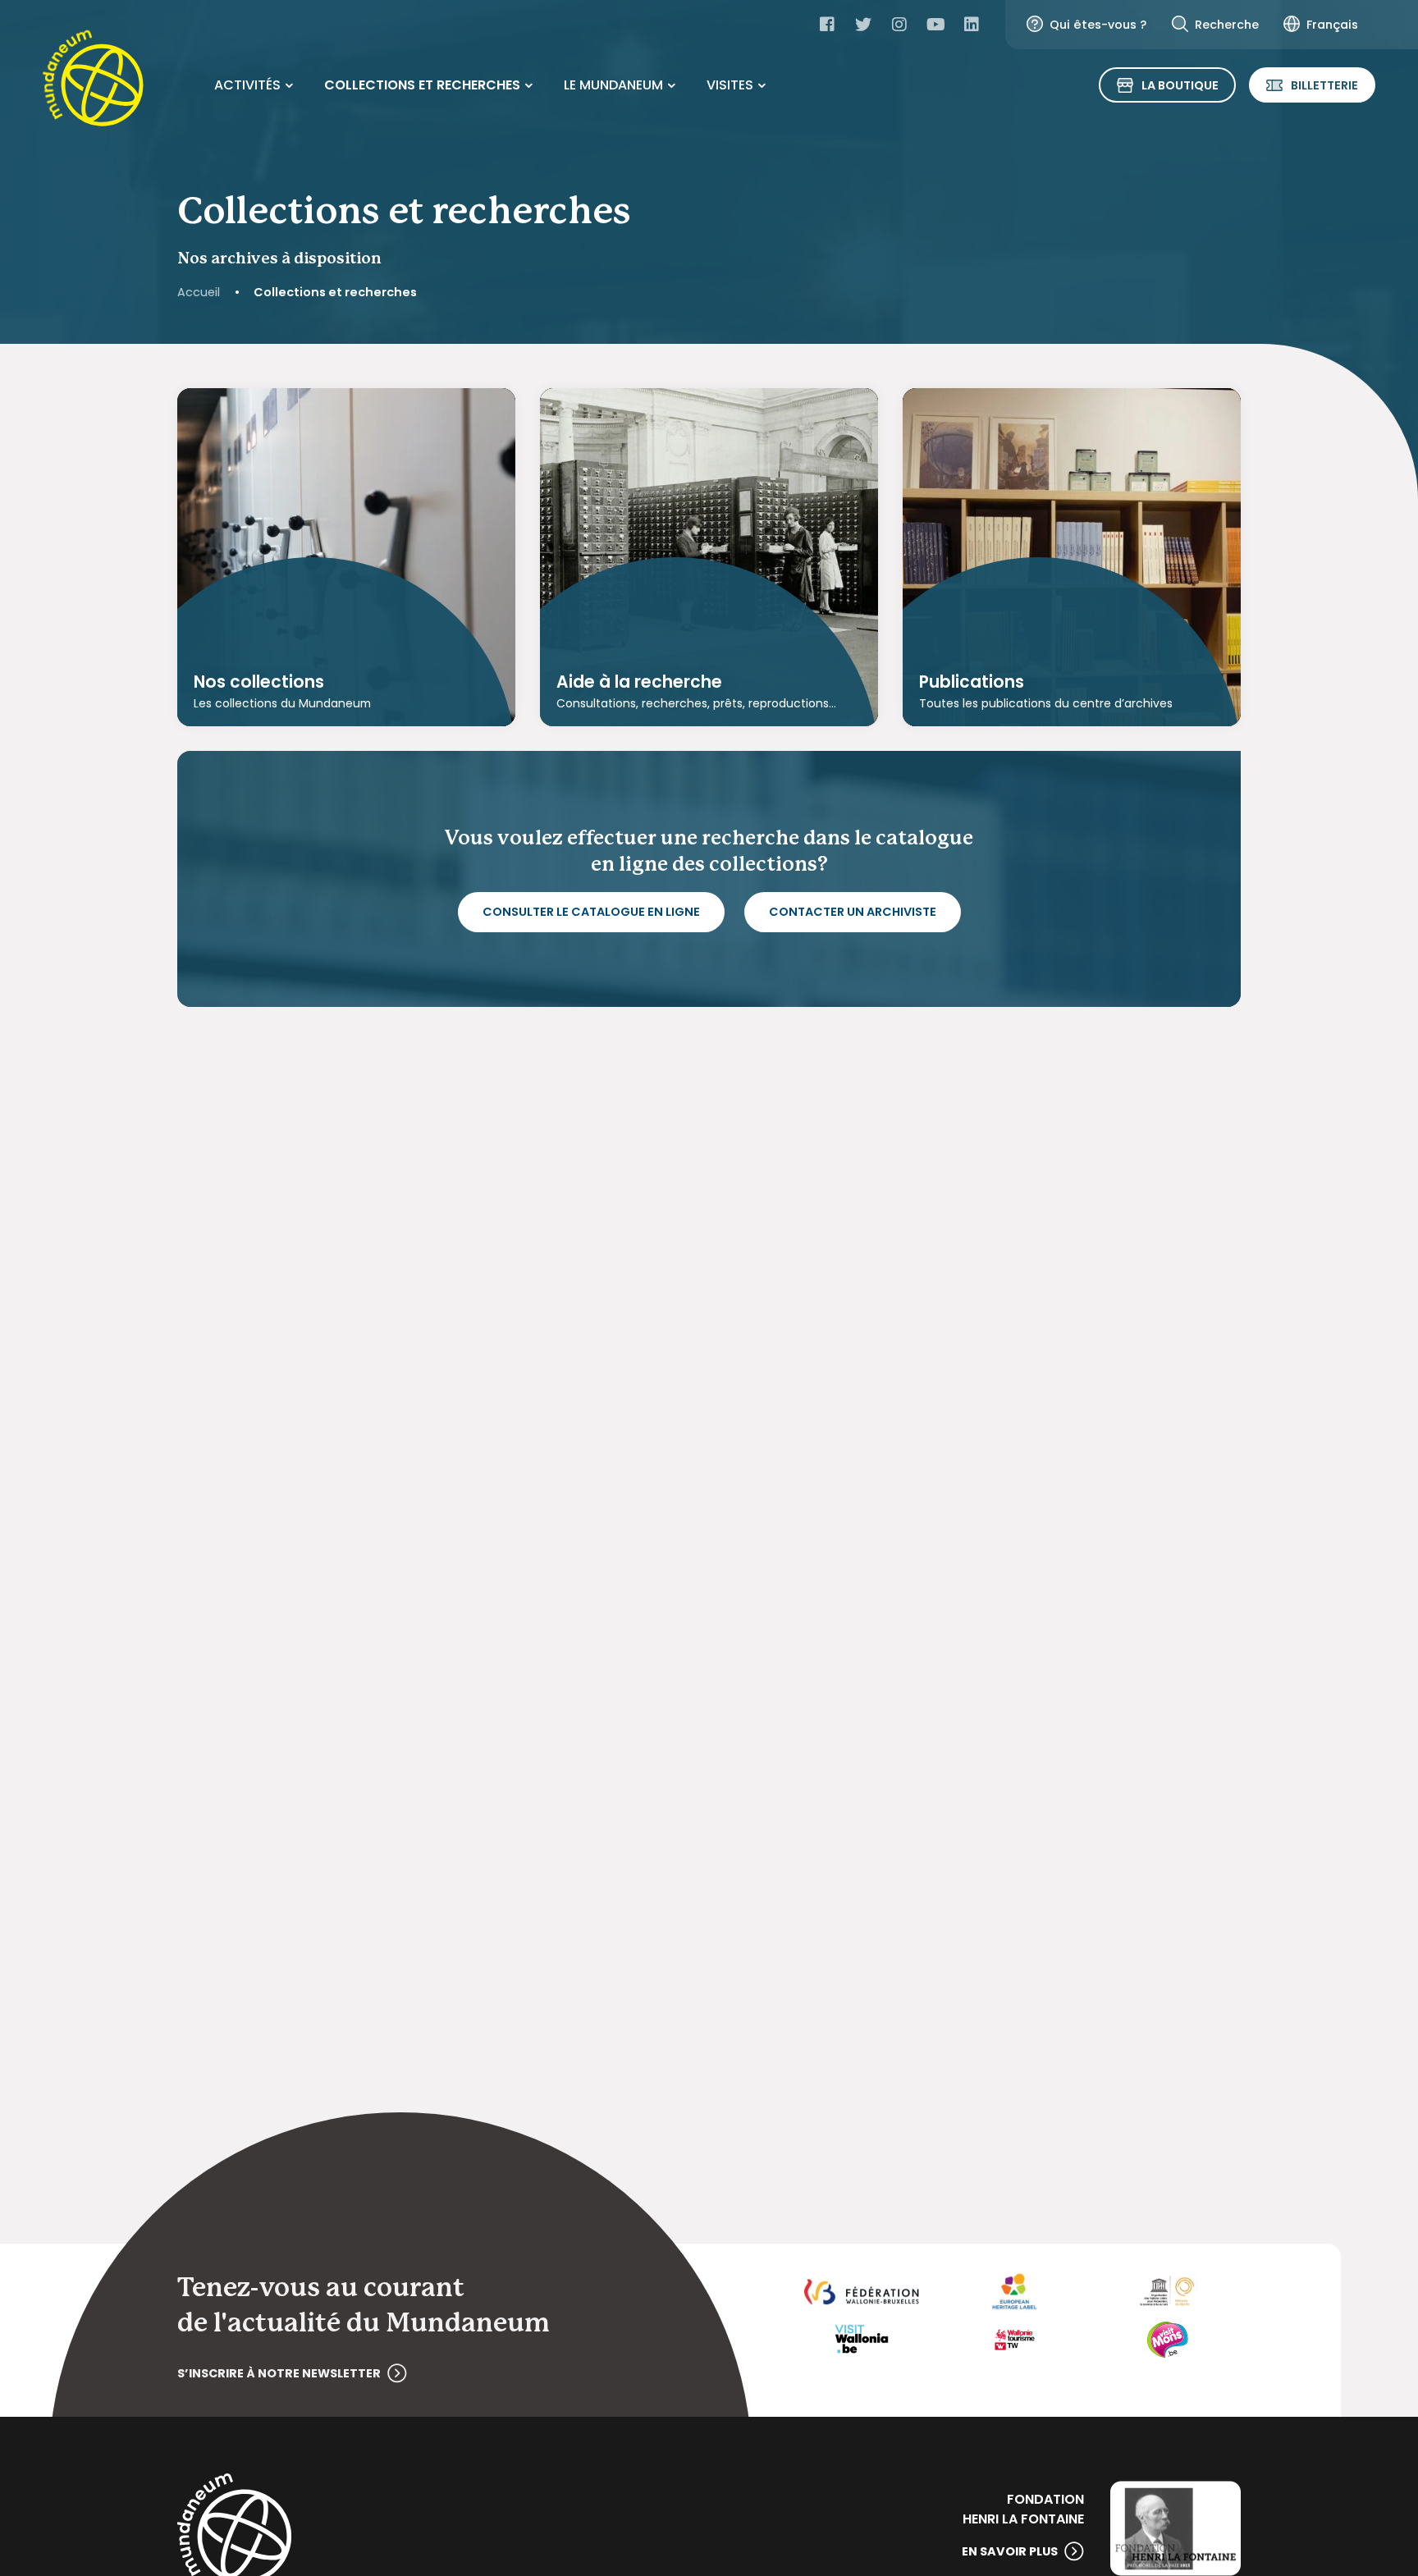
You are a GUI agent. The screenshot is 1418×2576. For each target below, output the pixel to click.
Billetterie (1324, 85)
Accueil (199, 292)
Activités (247, 85)
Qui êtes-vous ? (1098, 25)
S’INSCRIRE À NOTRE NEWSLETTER (279, 2373)
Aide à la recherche (639, 682)
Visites (730, 85)
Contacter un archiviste (853, 912)
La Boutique (1180, 85)
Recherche (1227, 25)
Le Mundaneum (613, 85)
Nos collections (259, 682)
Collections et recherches (422, 85)
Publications (972, 682)
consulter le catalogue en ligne (591, 912)
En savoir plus (1010, 2551)
